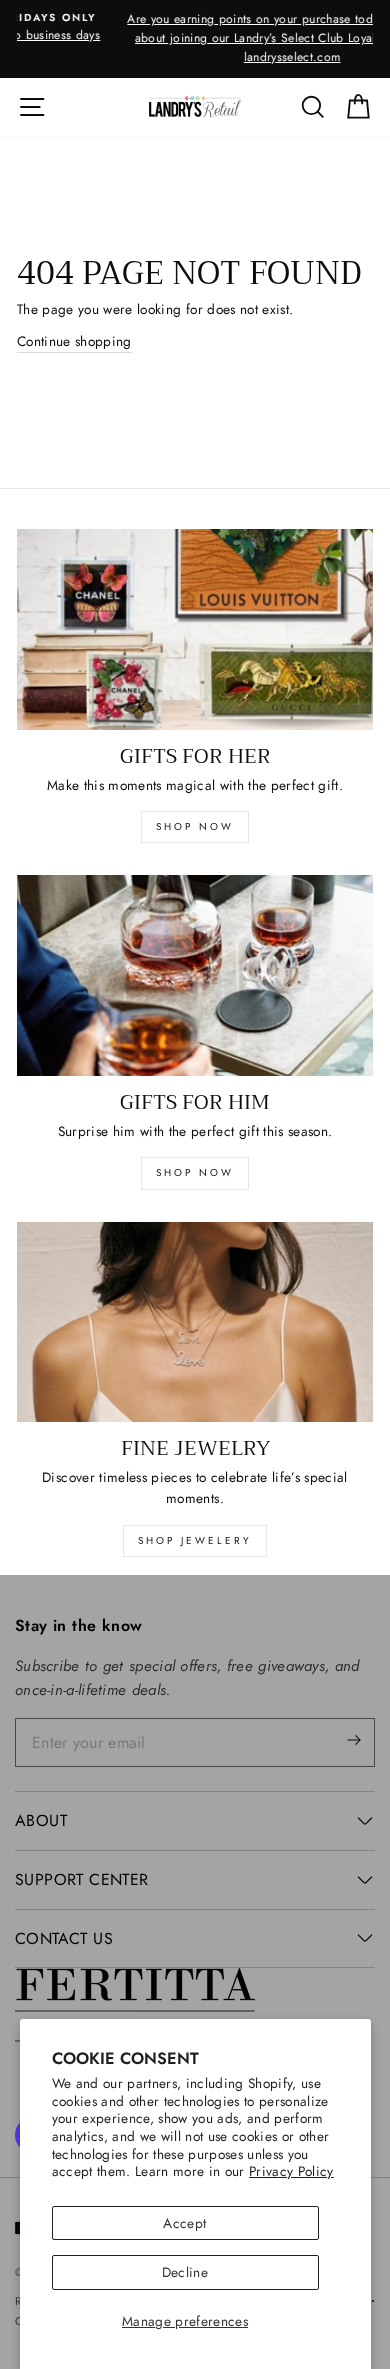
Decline (185, 2272)
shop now (195, 826)
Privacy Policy (291, 2171)
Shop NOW (195, 1172)
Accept (184, 2223)
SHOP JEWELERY (195, 1540)
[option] (195, 39)
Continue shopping (74, 341)
